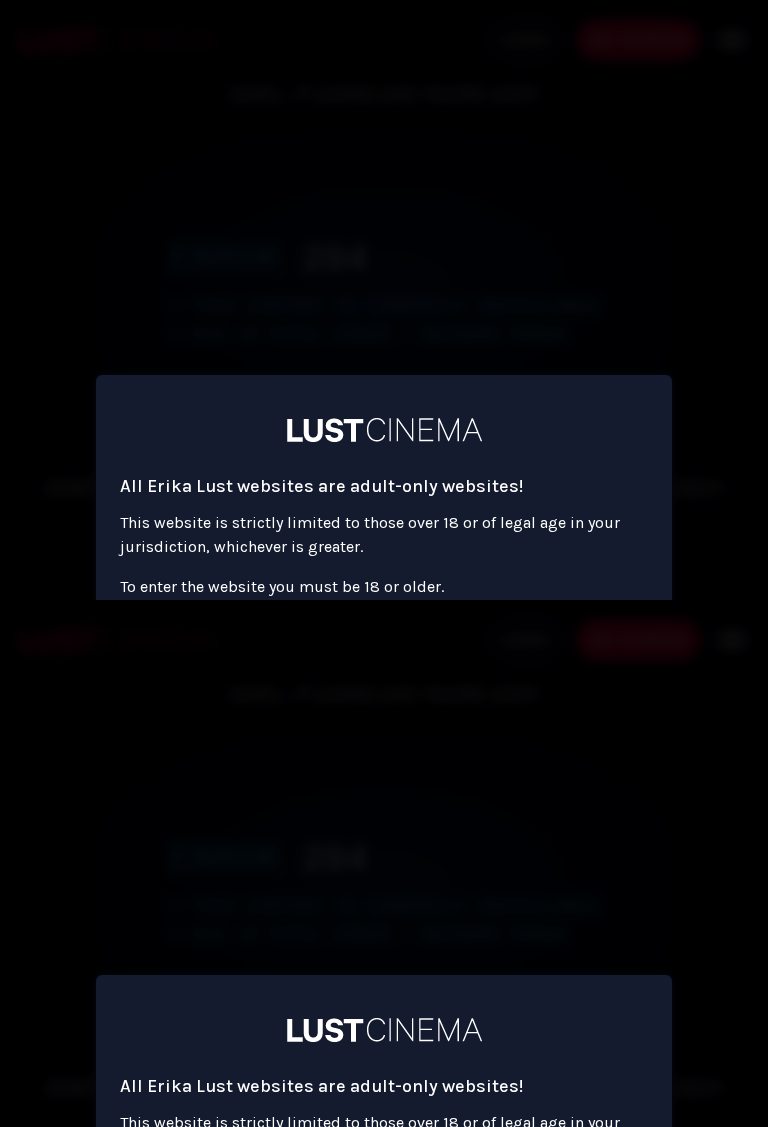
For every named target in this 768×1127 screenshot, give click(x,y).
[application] (384, 563)
